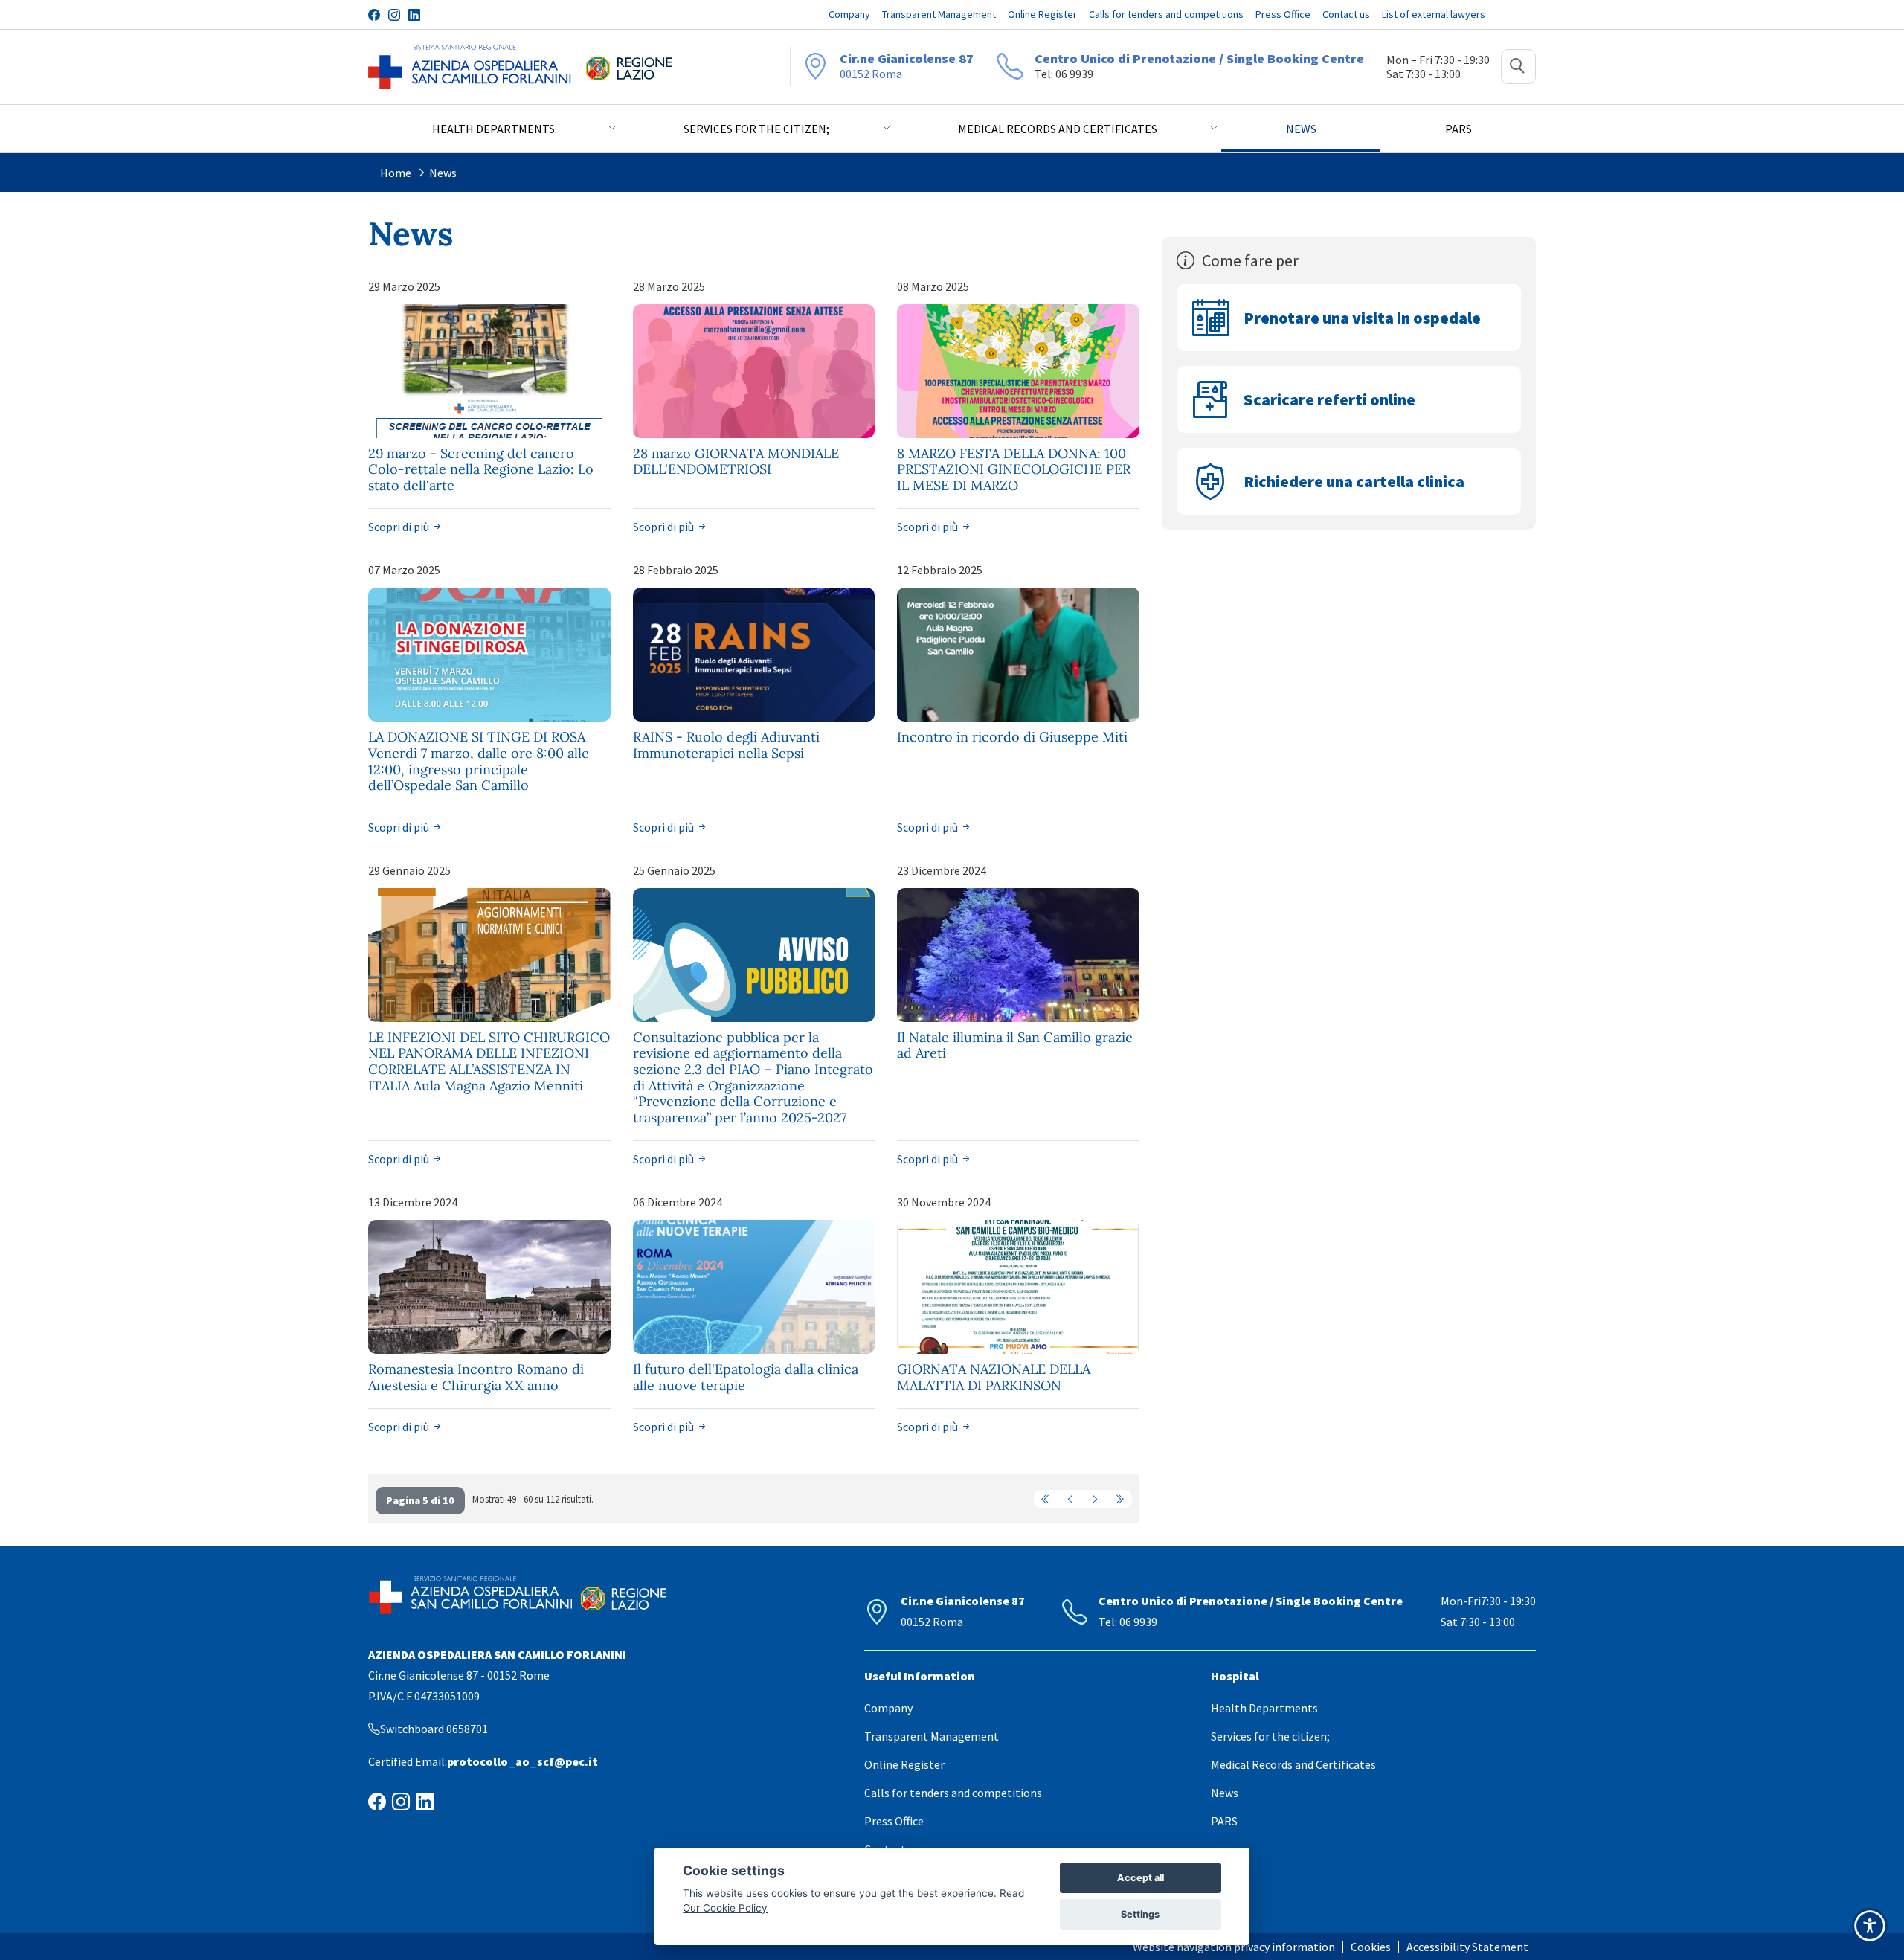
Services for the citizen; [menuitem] (756, 129)
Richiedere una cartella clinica (1354, 481)
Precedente (1070, 1499)
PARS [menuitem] (1458, 129)
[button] (1518, 67)
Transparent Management (932, 1736)
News (443, 173)
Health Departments (1264, 1708)
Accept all (1141, 1878)
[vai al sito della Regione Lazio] (629, 67)
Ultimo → (1119, 1499)
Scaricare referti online (1329, 399)
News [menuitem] (1301, 129)
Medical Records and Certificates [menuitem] (1058, 129)
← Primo (1046, 1499)
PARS (1224, 1821)
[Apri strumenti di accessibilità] (1870, 1926)
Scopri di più (400, 527)
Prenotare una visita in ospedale (1362, 318)
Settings (1140, 1914)
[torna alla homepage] (470, 67)
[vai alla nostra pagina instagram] (394, 15)
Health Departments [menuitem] (493, 129)
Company (888, 1708)
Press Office (894, 1821)
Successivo (1095, 1499)
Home (396, 173)
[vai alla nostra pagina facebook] (374, 15)
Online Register (904, 1764)
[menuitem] (1238, 1947)
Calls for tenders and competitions (953, 1793)
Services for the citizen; (1270, 1736)
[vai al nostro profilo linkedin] (414, 15)
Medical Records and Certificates (1293, 1764)
